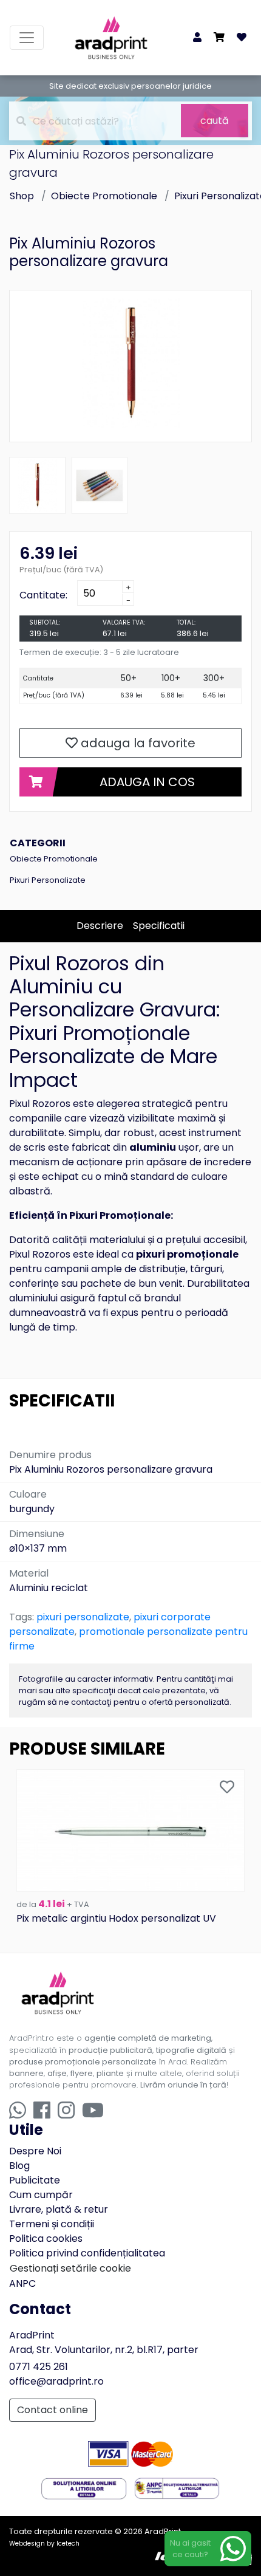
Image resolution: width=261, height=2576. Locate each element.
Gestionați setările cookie (70, 2268)
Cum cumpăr (41, 2195)
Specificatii (159, 926)
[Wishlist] (242, 38)
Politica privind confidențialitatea (87, 2253)
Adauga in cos (147, 782)
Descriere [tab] (100, 926)
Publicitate (35, 2180)
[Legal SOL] (84, 2488)
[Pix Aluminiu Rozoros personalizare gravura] (130, 363)
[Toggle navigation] (27, 38)
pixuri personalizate (83, 1617)
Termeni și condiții (52, 2224)
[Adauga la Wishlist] (227, 1788)
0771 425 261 (39, 2367)
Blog (19, 2166)
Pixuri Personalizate (48, 880)
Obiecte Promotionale (104, 196)
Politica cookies (46, 2239)
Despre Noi (35, 2151)
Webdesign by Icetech (44, 2543)
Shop (22, 196)
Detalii (131, 1878)
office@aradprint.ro (56, 2381)
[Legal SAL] (177, 2488)
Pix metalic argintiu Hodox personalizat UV (116, 1918)
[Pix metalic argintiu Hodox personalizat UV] (130, 1830)
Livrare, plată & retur (59, 2209)
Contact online (53, 2410)
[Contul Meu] (197, 38)
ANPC (22, 2283)
